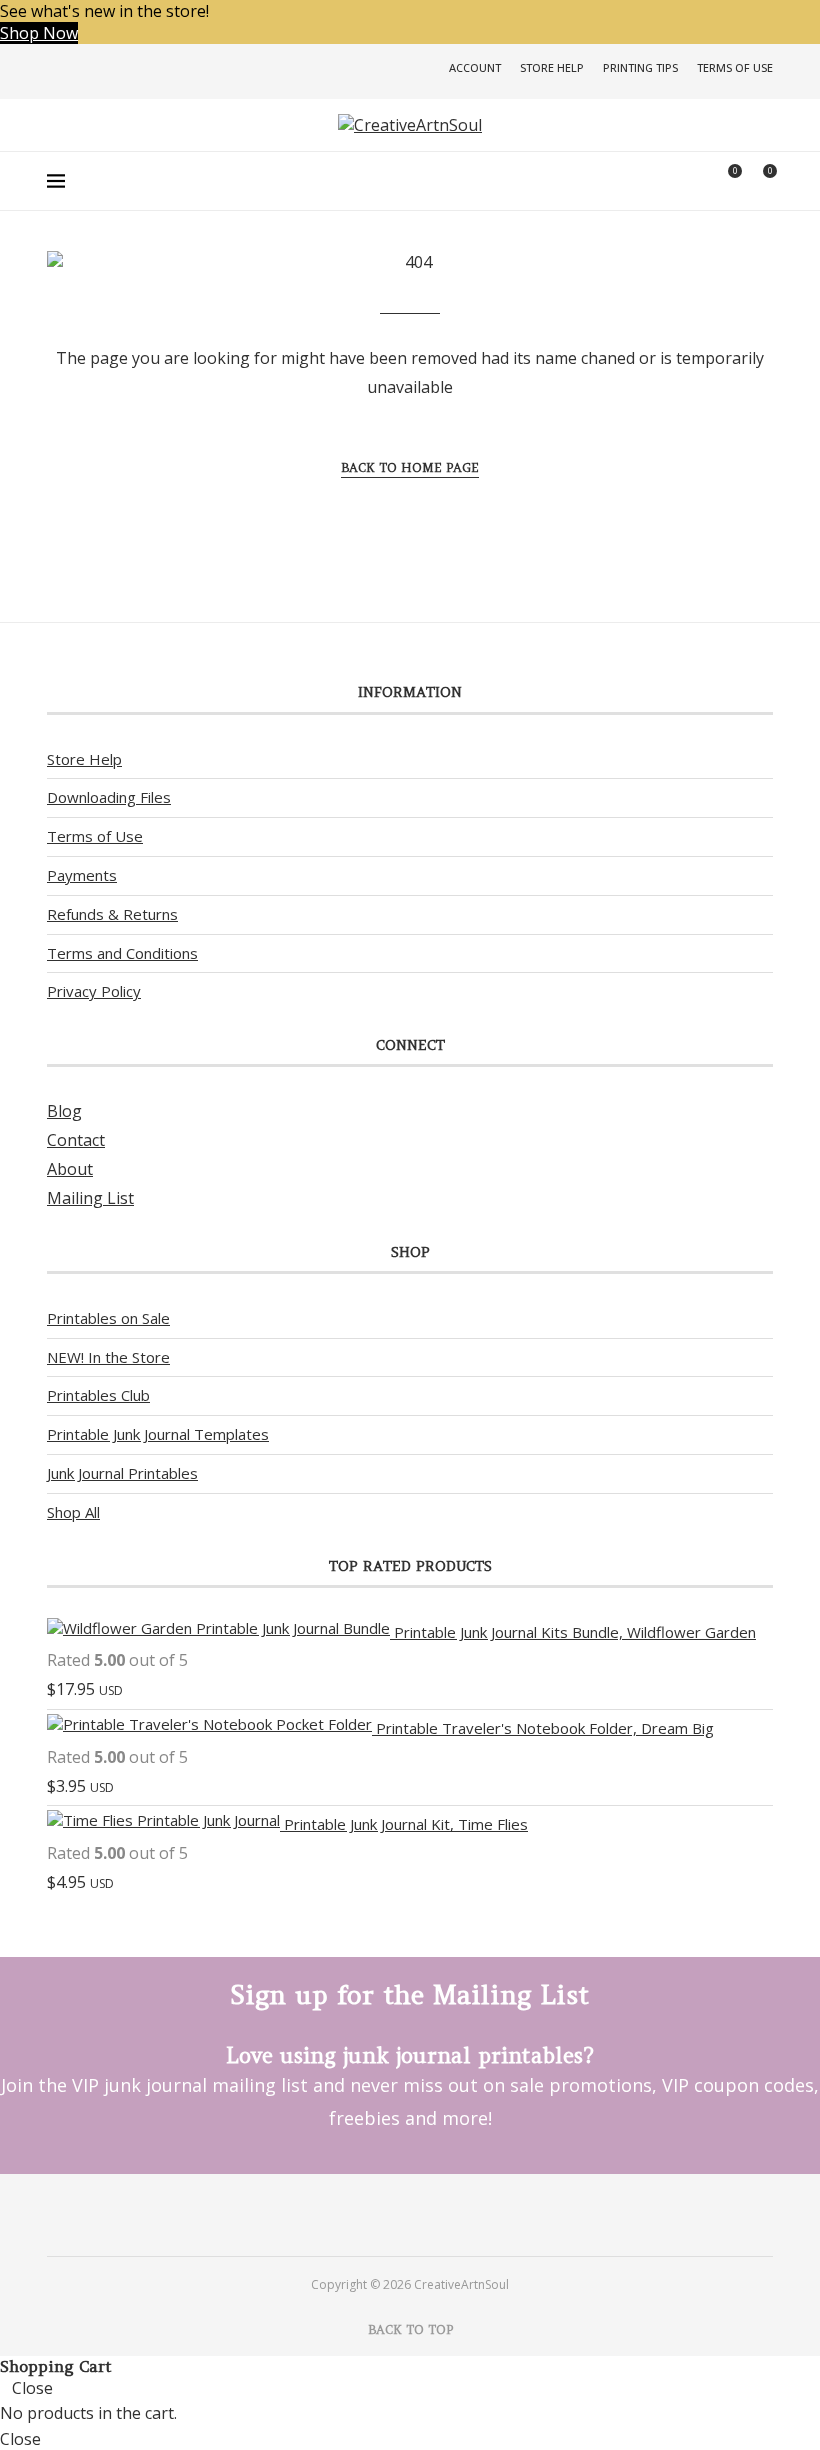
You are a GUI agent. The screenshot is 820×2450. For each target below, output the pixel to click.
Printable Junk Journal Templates (158, 1434)
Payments (82, 875)
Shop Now (39, 33)
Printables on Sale (108, 1318)
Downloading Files (109, 797)
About (70, 1169)
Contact (76, 1140)
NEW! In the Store (108, 1357)
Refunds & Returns (112, 914)
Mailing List (90, 1198)
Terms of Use (735, 67)
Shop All (73, 1512)
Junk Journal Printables (122, 1473)
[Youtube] (436, 2214)
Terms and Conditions (122, 953)
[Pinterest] (383, 2214)
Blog (64, 1111)
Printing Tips (640, 67)
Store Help (552, 67)
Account (475, 67)
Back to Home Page (410, 467)
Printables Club (98, 1395)
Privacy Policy (94, 991)
